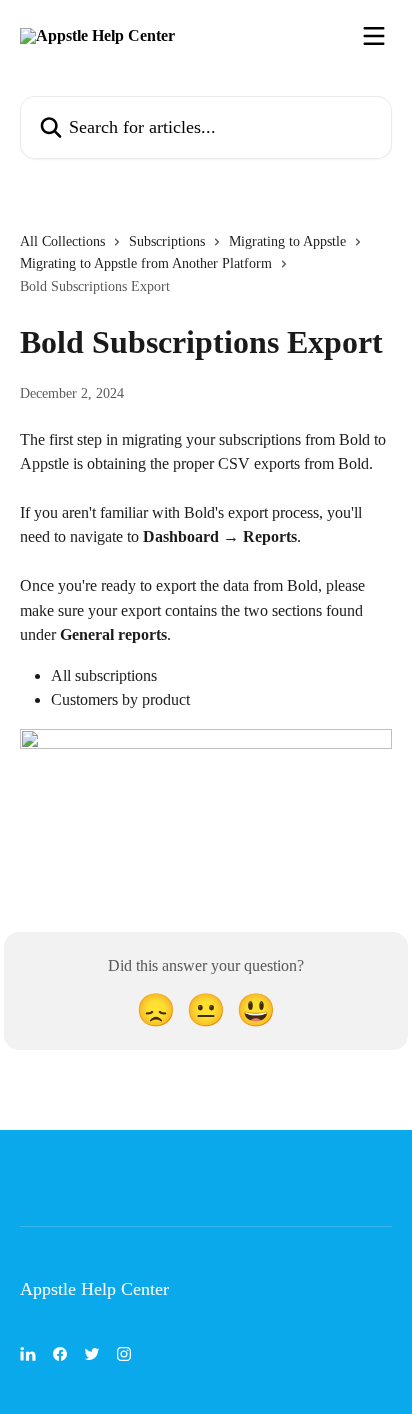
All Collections (62, 241)
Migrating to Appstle (287, 241)
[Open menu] (374, 36)
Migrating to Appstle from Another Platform (146, 263)
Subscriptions (167, 241)
